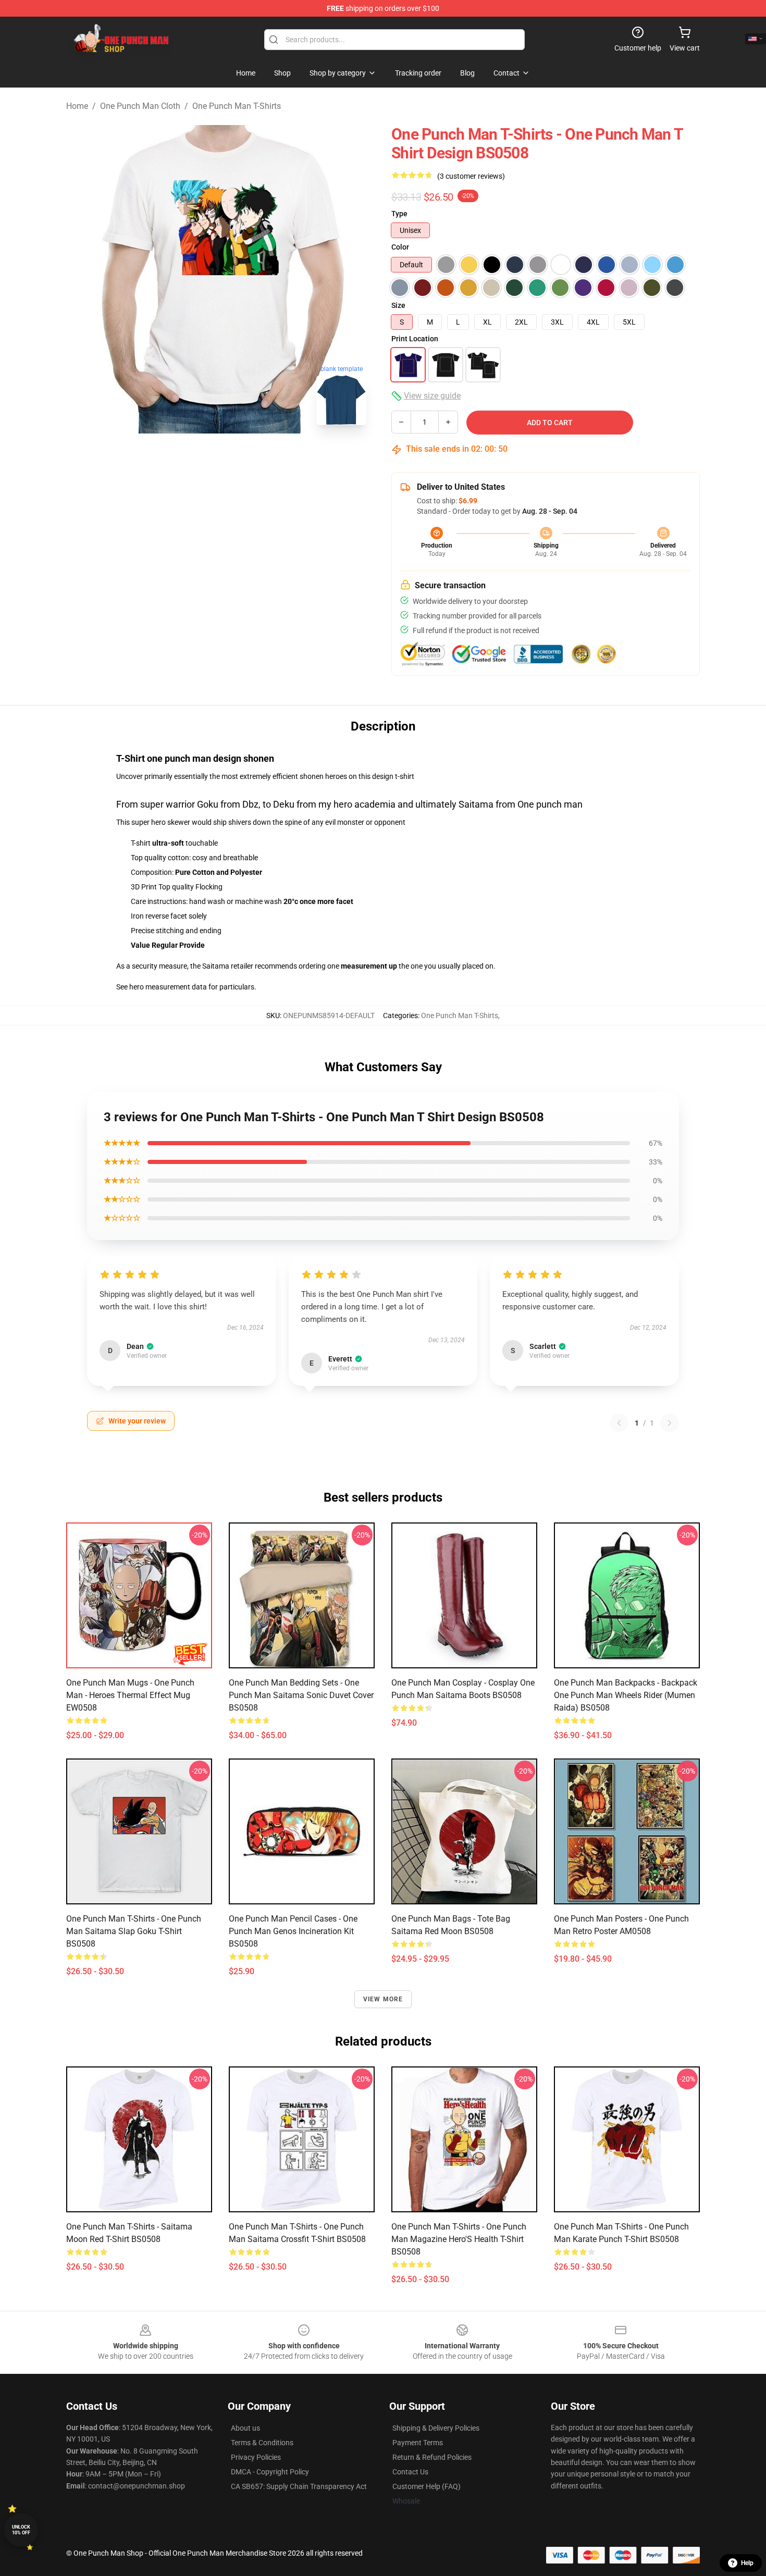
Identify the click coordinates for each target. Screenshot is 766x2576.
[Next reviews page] (670, 1423)
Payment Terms (418, 2443)
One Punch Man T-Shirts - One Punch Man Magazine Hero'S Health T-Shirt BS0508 (459, 2239)
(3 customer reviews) (471, 176)
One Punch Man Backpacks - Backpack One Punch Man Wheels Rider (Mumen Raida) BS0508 (626, 1695)
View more (383, 1999)
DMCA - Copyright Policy (270, 2472)
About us (245, 2428)
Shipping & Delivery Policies (436, 2428)
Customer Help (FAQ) (427, 2486)
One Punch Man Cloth (140, 106)
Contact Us (410, 2472)
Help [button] (747, 2563)
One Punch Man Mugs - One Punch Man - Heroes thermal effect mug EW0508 (130, 1695)
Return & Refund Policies (432, 2457)
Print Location (415, 339)
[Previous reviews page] (619, 1423)
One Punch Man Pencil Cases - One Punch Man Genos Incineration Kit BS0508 (293, 1931)
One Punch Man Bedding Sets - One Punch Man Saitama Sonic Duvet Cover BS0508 (301, 1695)
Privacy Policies (256, 2457)
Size (398, 305)
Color (400, 247)
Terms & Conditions (262, 2443)
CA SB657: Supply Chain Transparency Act (299, 2486)
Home (77, 106)
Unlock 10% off (21, 2530)
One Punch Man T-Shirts (237, 106)
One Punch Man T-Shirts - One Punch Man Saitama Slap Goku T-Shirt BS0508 (134, 1931)
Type (399, 214)
